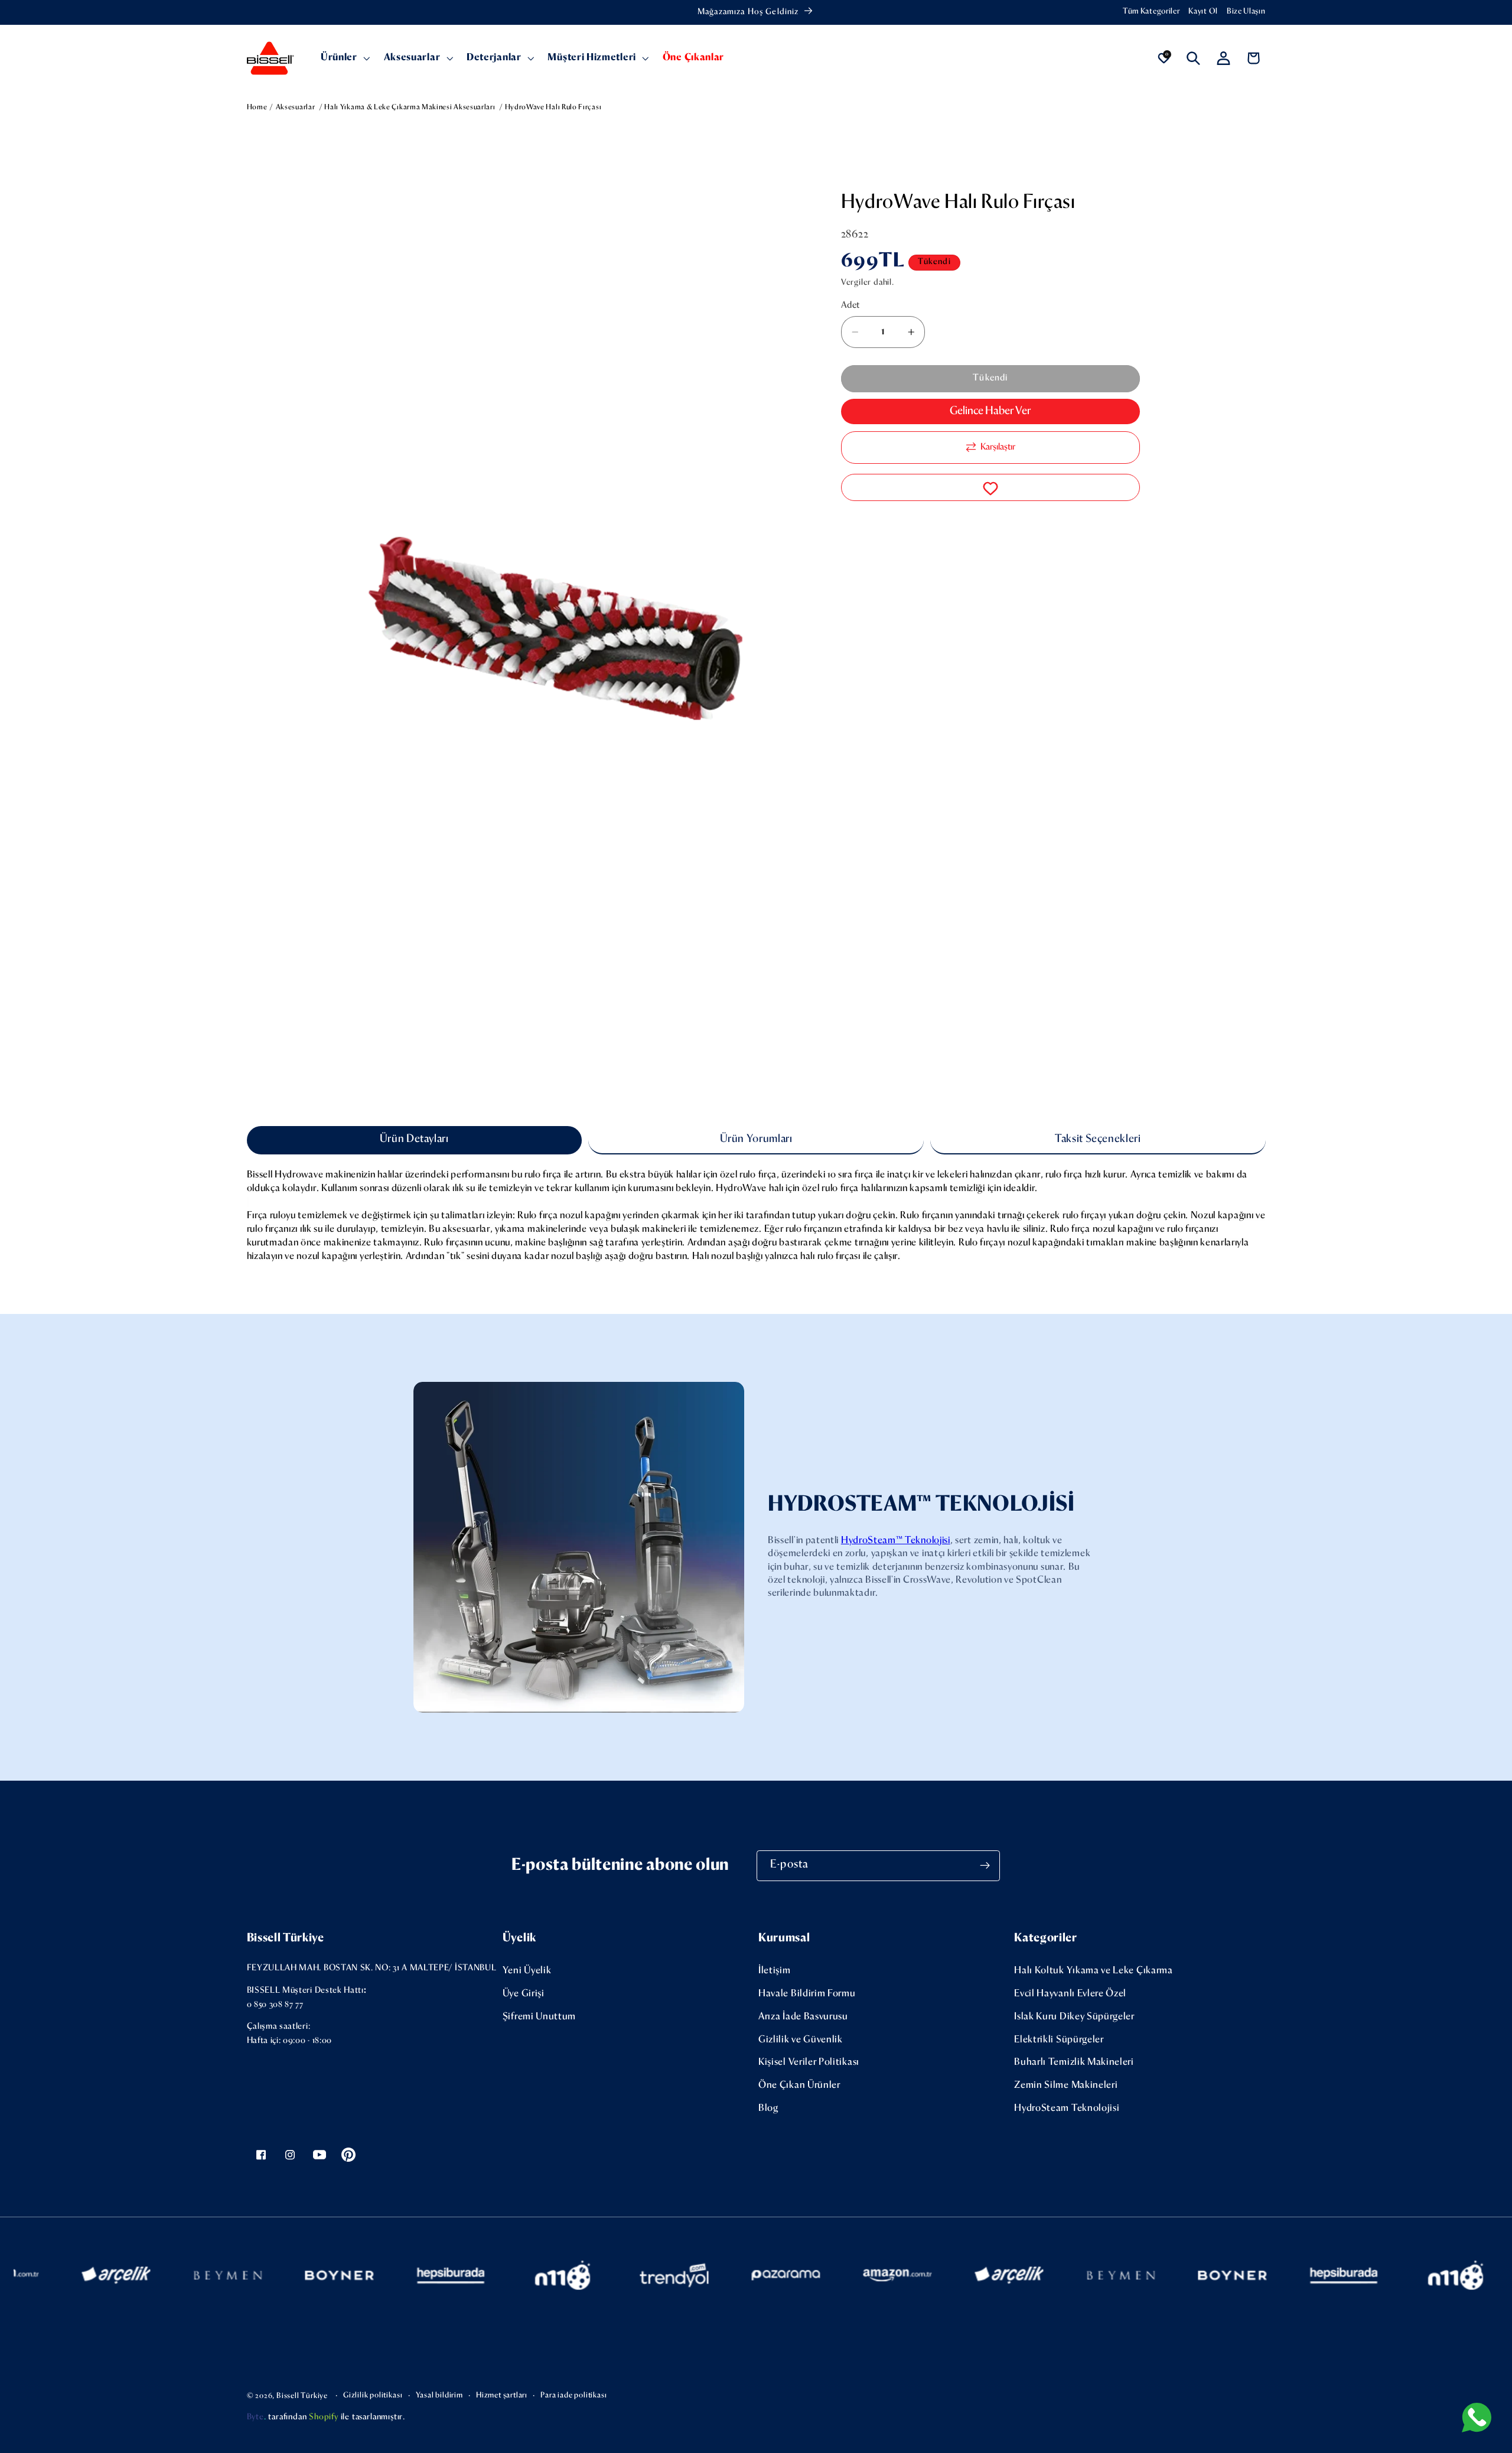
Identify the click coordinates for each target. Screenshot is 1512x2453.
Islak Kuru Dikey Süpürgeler (1074, 2017)
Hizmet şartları (502, 2395)
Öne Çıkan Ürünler (799, 2085)
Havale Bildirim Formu (807, 1994)
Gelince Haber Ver (990, 411)
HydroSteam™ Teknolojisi (896, 1541)
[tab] (414, 1140)
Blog (768, 2108)
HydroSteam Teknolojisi (1067, 2108)
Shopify (324, 2417)
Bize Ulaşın (1246, 12)
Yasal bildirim (439, 2395)
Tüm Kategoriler (1151, 12)
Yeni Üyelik (527, 1971)
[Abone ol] (985, 1866)
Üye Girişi (524, 1994)
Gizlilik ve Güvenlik (801, 2040)
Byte (255, 2417)
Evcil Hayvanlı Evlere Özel (1070, 1994)
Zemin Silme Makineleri (1066, 2085)
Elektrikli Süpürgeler (1059, 2040)
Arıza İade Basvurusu (803, 2017)
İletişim (775, 1971)
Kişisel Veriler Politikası (809, 2062)
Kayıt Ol (1203, 12)
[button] (344, 58)
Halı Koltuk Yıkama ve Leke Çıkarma (1093, 1971)
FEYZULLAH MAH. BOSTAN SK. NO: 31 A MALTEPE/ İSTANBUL (372, 1968)
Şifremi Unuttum (539, 2017)
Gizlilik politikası (373, 2395)
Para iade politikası (573, 2395)
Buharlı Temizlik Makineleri (1074, 2062)
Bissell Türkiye (302, 2396)
